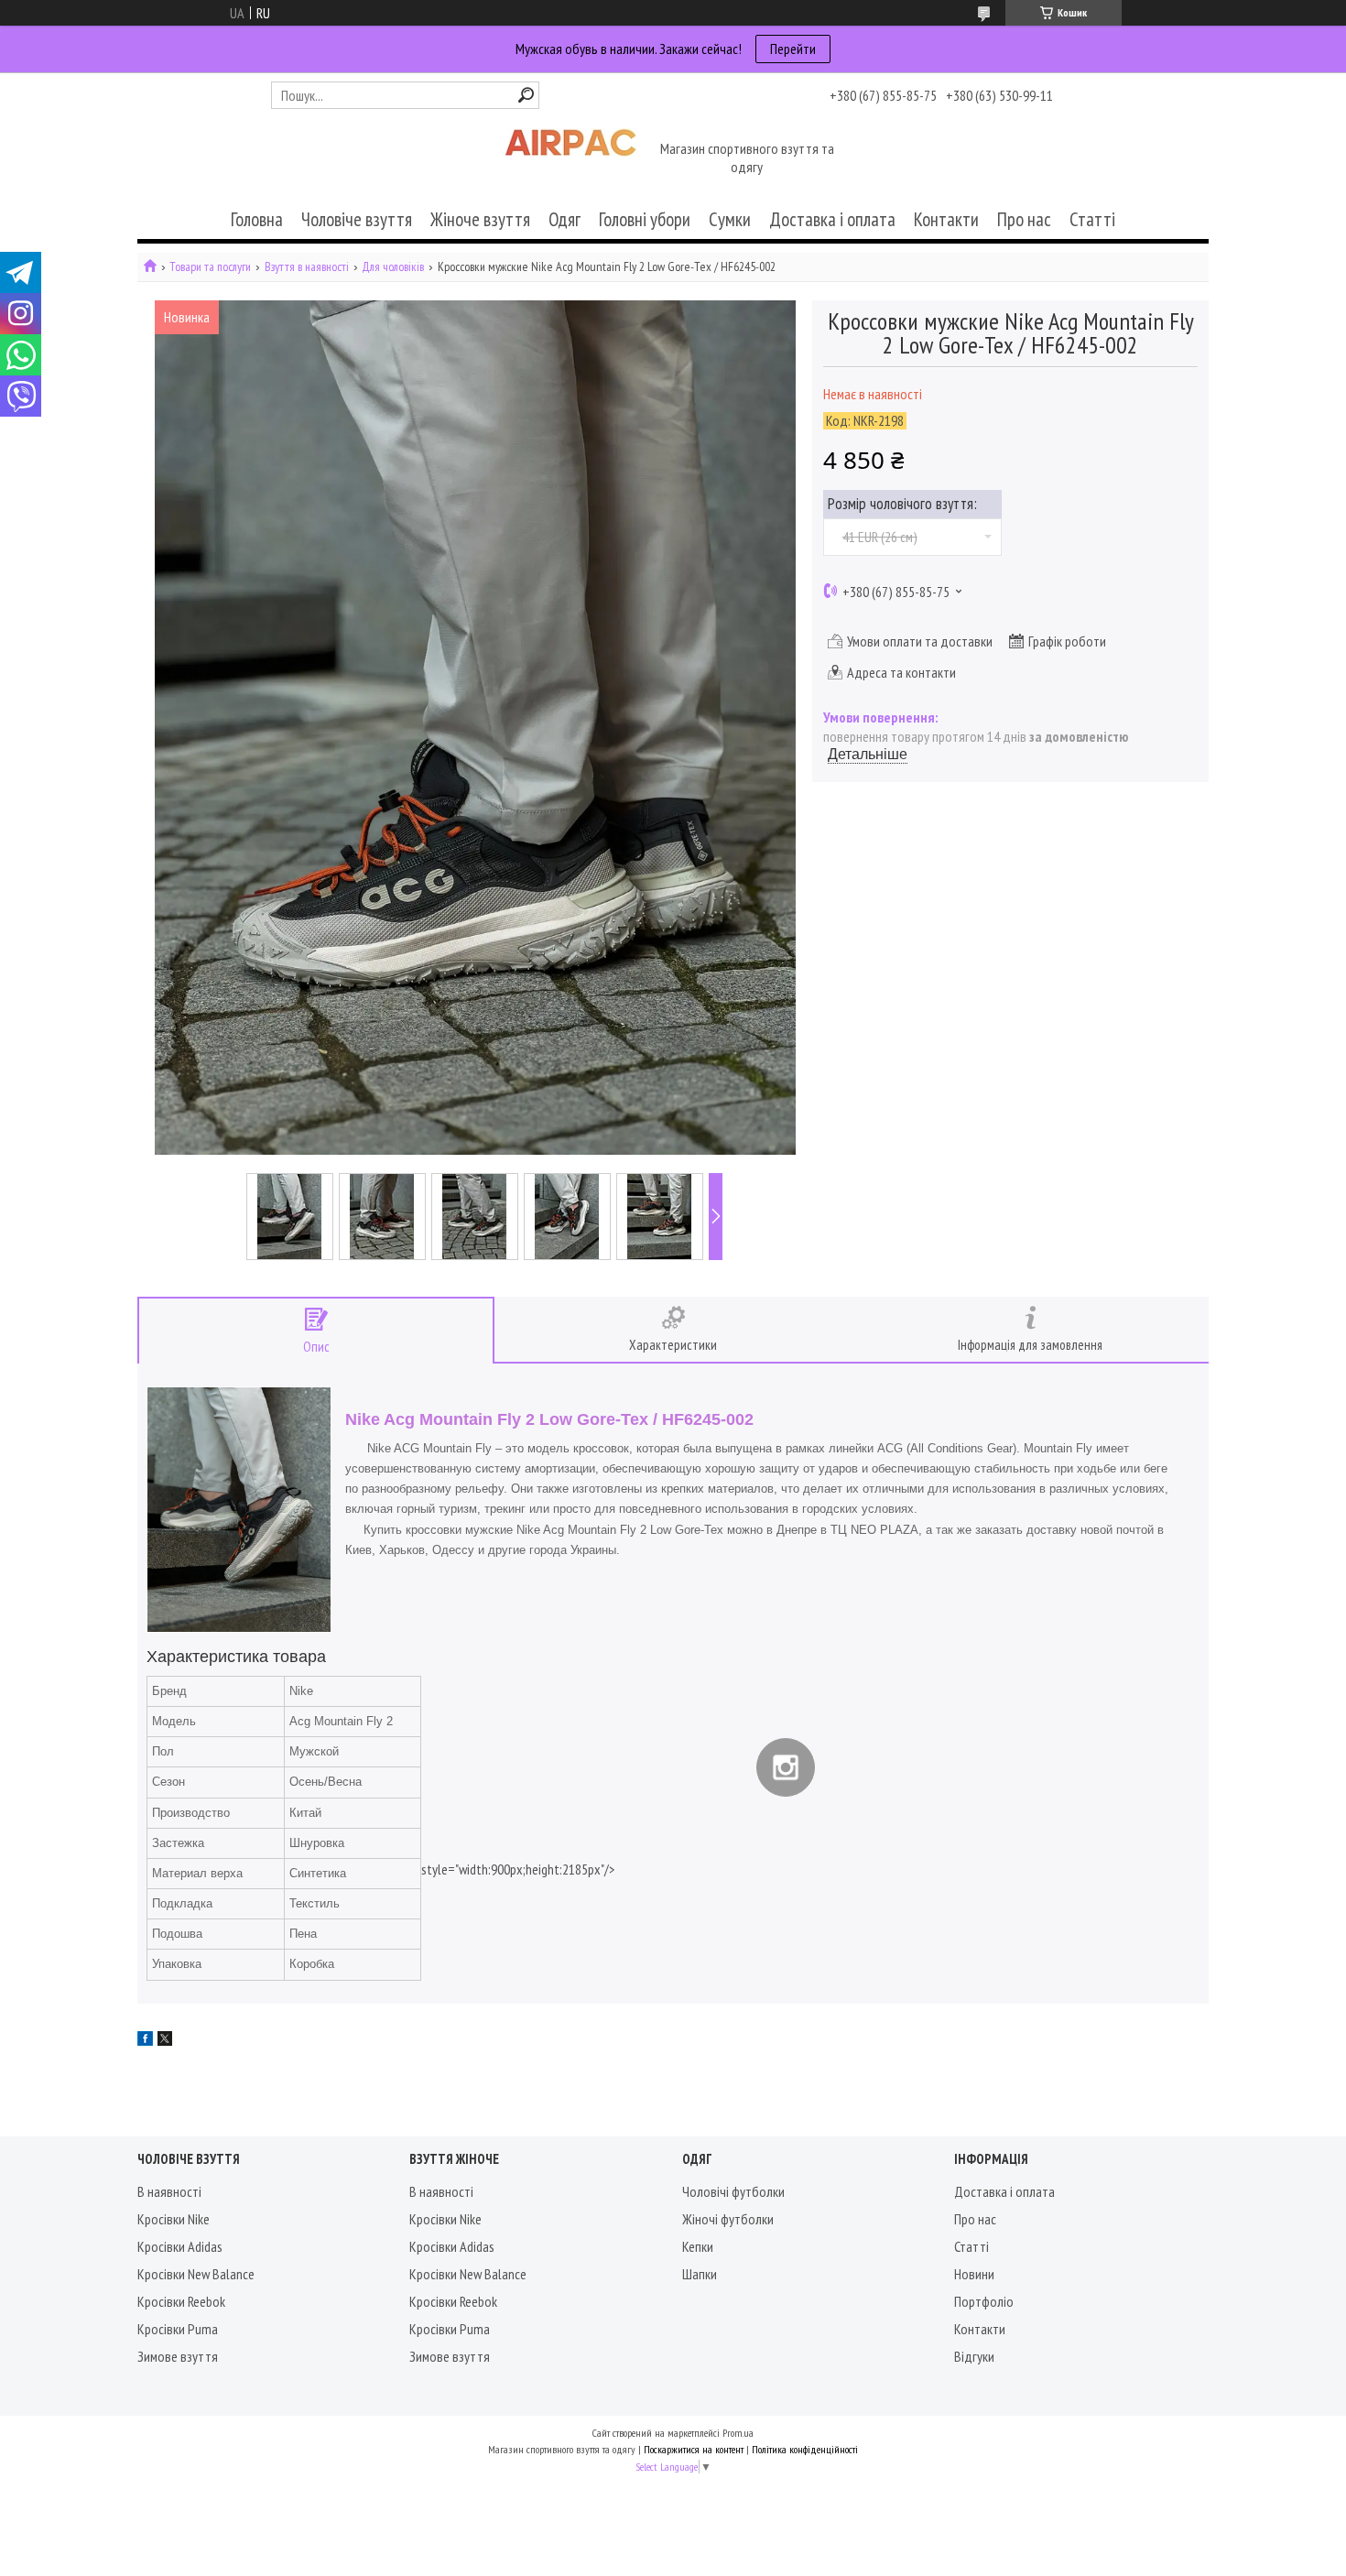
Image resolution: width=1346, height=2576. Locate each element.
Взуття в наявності (307, 267)
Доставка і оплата (832, 219)
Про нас (1024, 219)
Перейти (793, 49)
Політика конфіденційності (805, 2449)
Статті (1092, 219)
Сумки (730, 219)
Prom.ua (738, 2433)
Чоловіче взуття (357, 219)
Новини (974, 2274)
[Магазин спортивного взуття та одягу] (570, 159)
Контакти (946, 219)
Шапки (700, 2274)
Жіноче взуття (480, 219)
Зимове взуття (178, 2356)
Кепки (698, 2246)
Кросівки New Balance (196, 2274)
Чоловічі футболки (733, 2191)
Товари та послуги (210, 267)
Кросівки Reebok (181, 2301)
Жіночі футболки (728, 2219)
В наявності (169, 2191)
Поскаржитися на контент (694, 2449)
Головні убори (645, 219)
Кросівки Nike (174, 2219)
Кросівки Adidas (180, 2246)
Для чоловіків (393, 267)
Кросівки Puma (178, 2329)
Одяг (564, 219)
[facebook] (145, 2040)
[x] (165, 2040)
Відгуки (974, 2356)
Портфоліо (984, 2301)
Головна (257, 219)
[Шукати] (526, 95)
